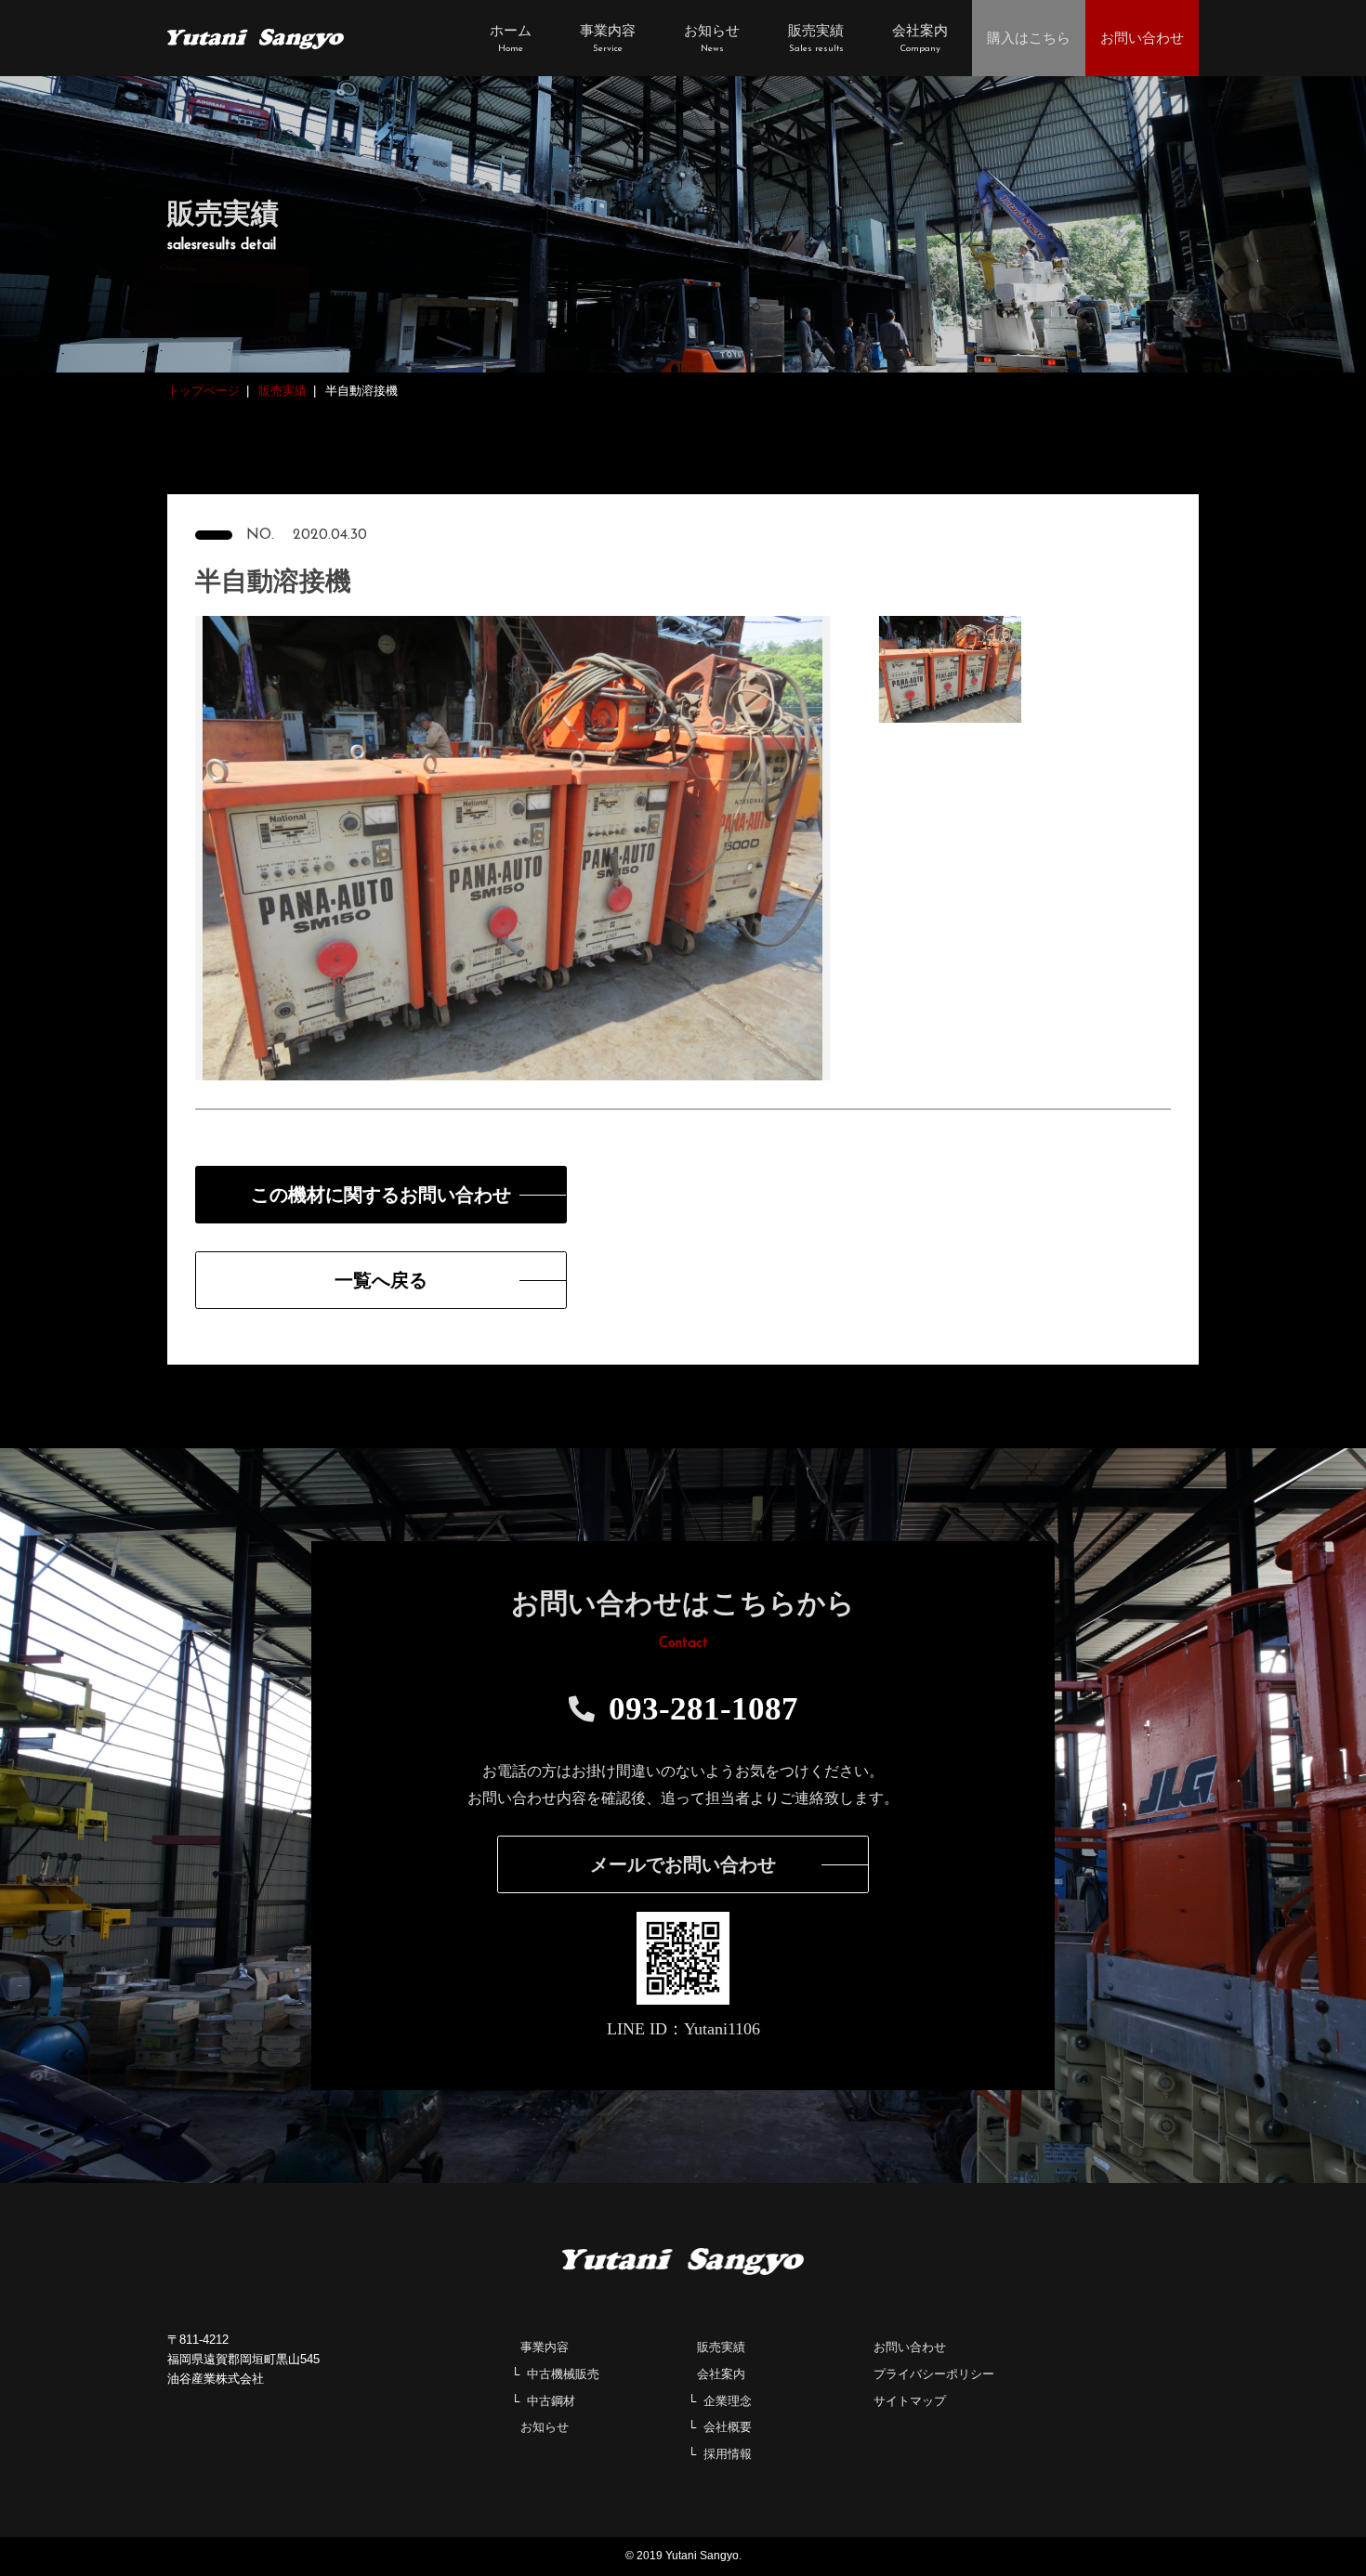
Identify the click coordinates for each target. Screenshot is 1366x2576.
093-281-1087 (703, 1709)
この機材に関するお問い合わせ (381, 1195)
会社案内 (721, 2374)
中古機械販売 (563, 2374)
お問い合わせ (910, 2347)
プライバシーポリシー (934, 2374)
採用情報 (728, 2454)
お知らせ (545, 2427)
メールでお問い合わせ (683, 1864)
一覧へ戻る (381, 1280)
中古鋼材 (551, 2401)
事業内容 (545, 2347)
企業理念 (728, 2401)
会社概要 (728, 2427)
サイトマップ (910, 2401)
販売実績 (721, 2347)
